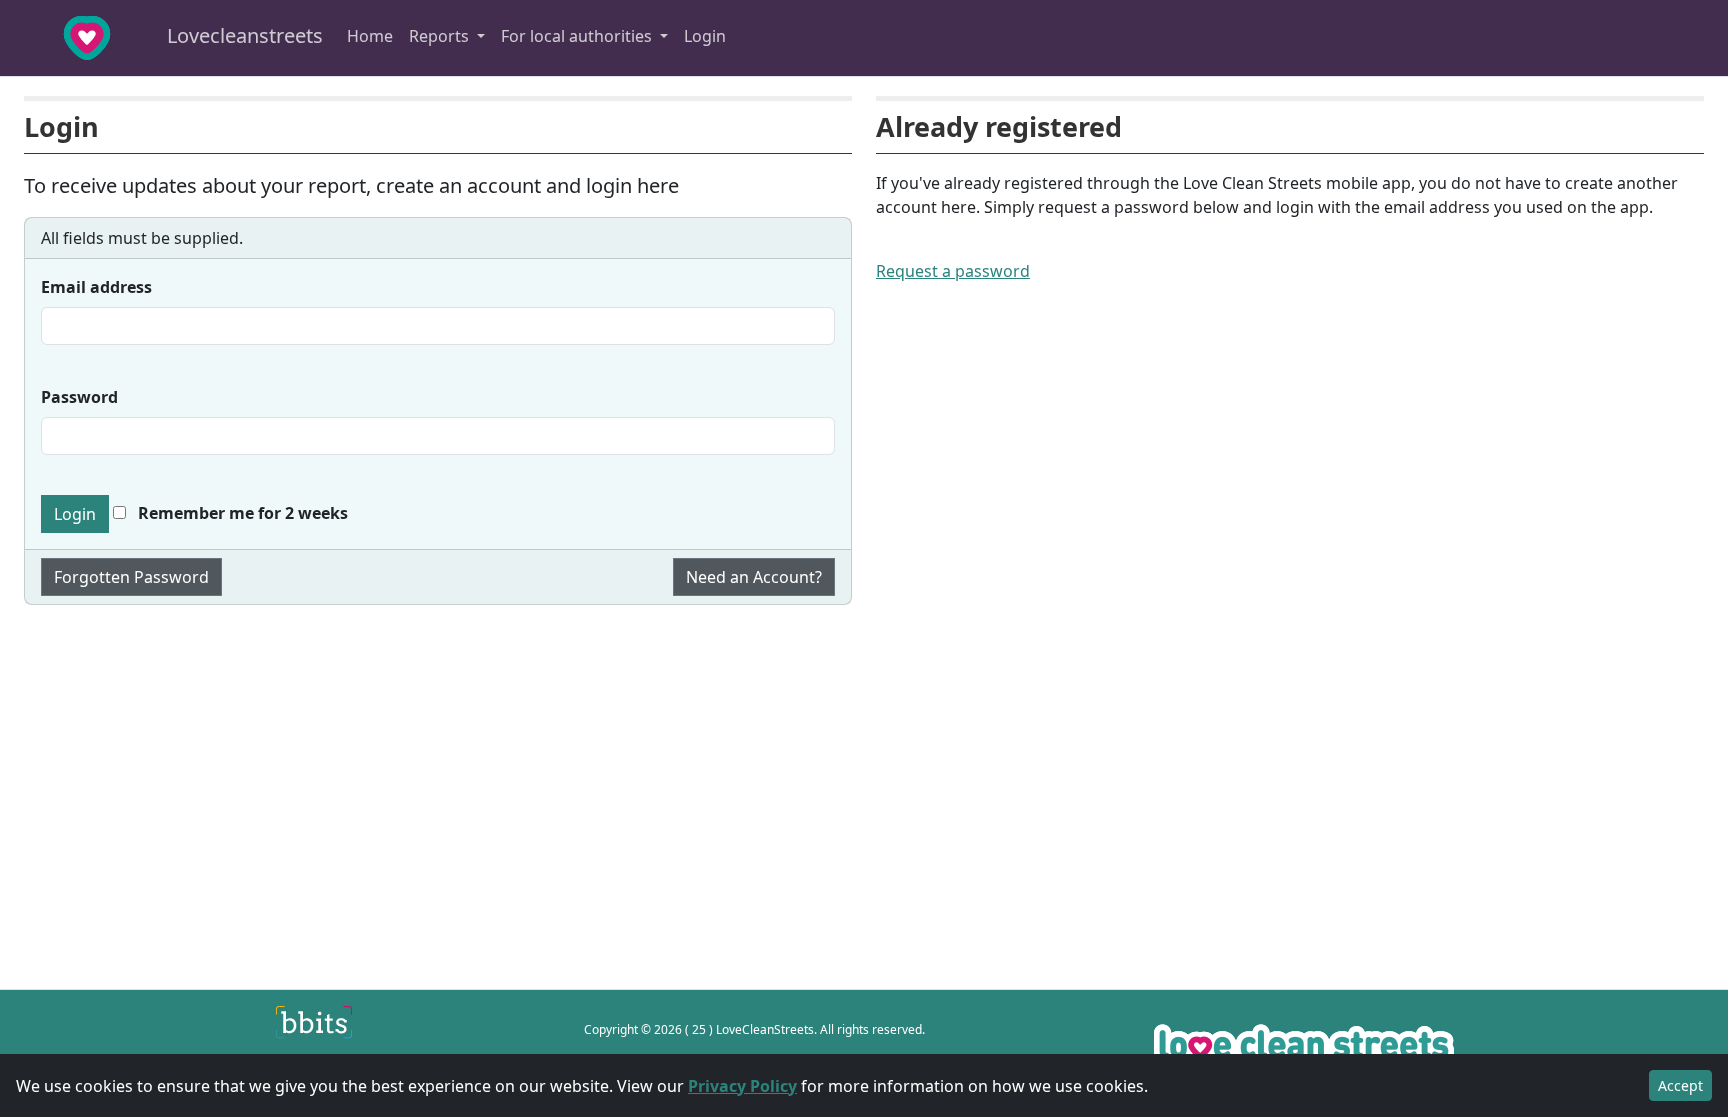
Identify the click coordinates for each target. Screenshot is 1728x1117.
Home (370, 36)
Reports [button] (441, 36)
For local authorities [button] (578, 36)
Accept (1680, 1085)
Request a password (953, 271)
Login (705, 36)
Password (79, 397)
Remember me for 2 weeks (241, 513)
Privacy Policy (742, 1086)
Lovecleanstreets (242, 35)
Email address (96, 287)
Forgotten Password (131, 577)
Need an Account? (754, 577)
